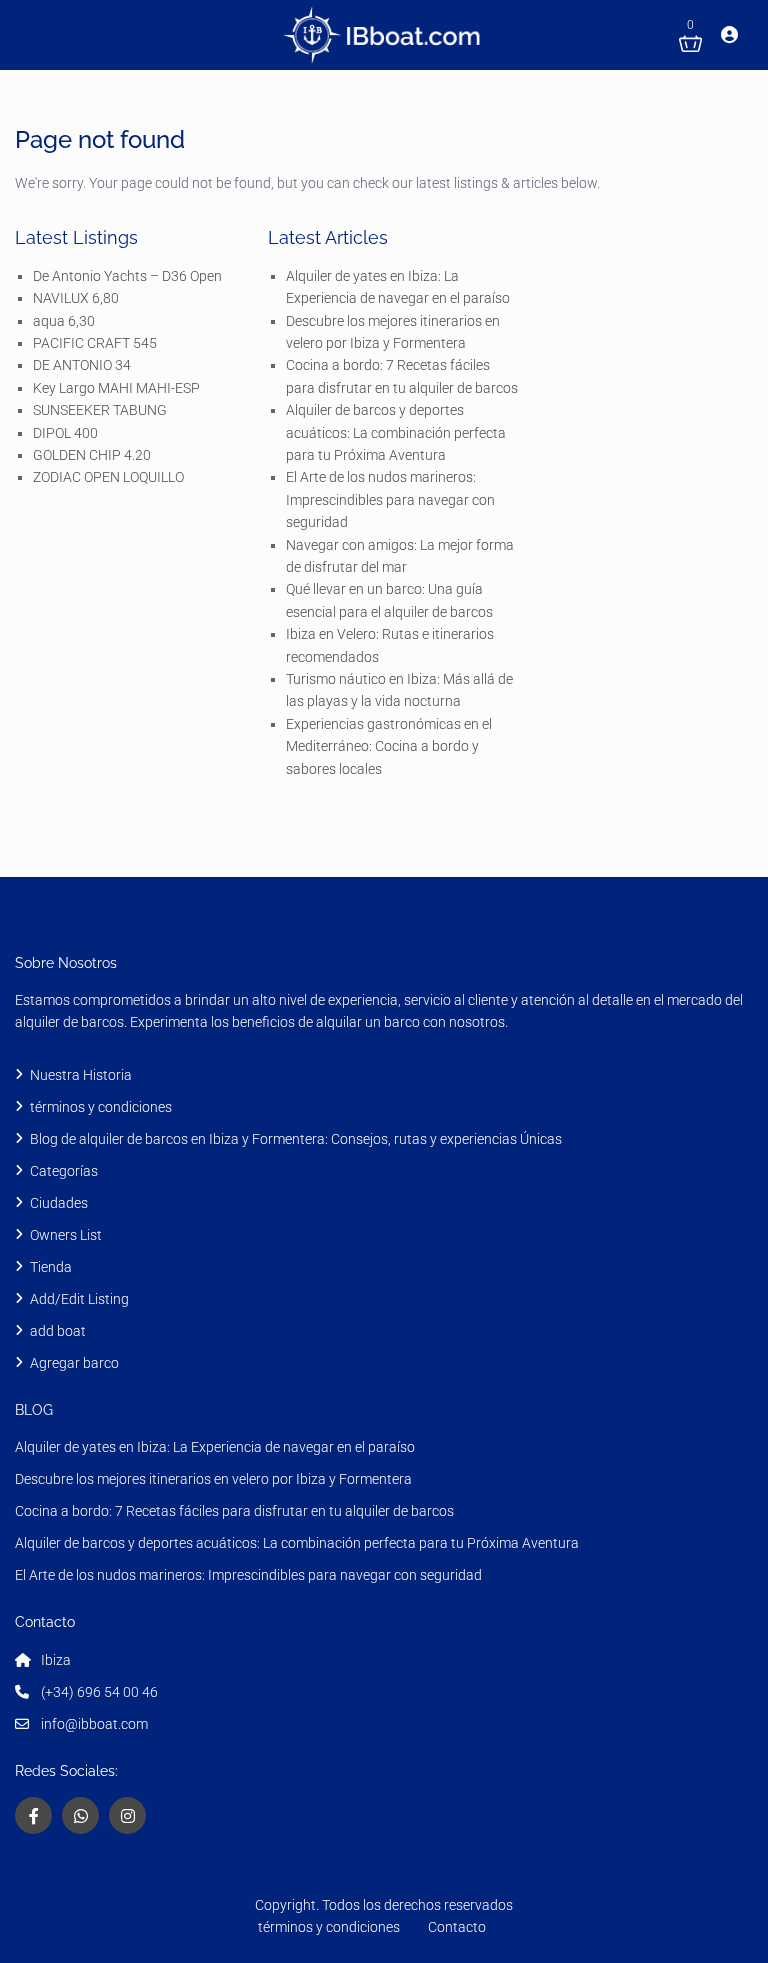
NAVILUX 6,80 (76, 298)
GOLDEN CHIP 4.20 (92, 455)
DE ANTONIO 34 (82, 365)
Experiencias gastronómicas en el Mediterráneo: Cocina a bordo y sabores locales (389, 746)
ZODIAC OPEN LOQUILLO (108, 477)
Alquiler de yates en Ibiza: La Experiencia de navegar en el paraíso (215, 1447)
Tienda (51, 1267)
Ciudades (59, 1203)
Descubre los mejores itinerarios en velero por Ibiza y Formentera (213, 1479)
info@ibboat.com (94, 1724)
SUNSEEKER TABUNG (100, 410)
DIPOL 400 (65, 433)
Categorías (64, 1171)
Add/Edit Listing (79, 1299)
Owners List (66, 1235)
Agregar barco (74, 1363)
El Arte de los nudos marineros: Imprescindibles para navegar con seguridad (390, 499)
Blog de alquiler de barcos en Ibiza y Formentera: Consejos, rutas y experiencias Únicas (296, 1139)
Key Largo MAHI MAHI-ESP (116, 388)
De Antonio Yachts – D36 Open (127, 276)
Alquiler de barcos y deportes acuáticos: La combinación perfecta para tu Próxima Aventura (396, 432)
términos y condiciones (102, 1107)
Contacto (457, 1927)
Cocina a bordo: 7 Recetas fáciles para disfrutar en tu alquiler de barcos (234, 1511)
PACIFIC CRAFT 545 (95, 343)
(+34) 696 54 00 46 (99, 1692)
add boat (58, 1331)
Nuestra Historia (81, 1075)
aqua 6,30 (64, 321)
